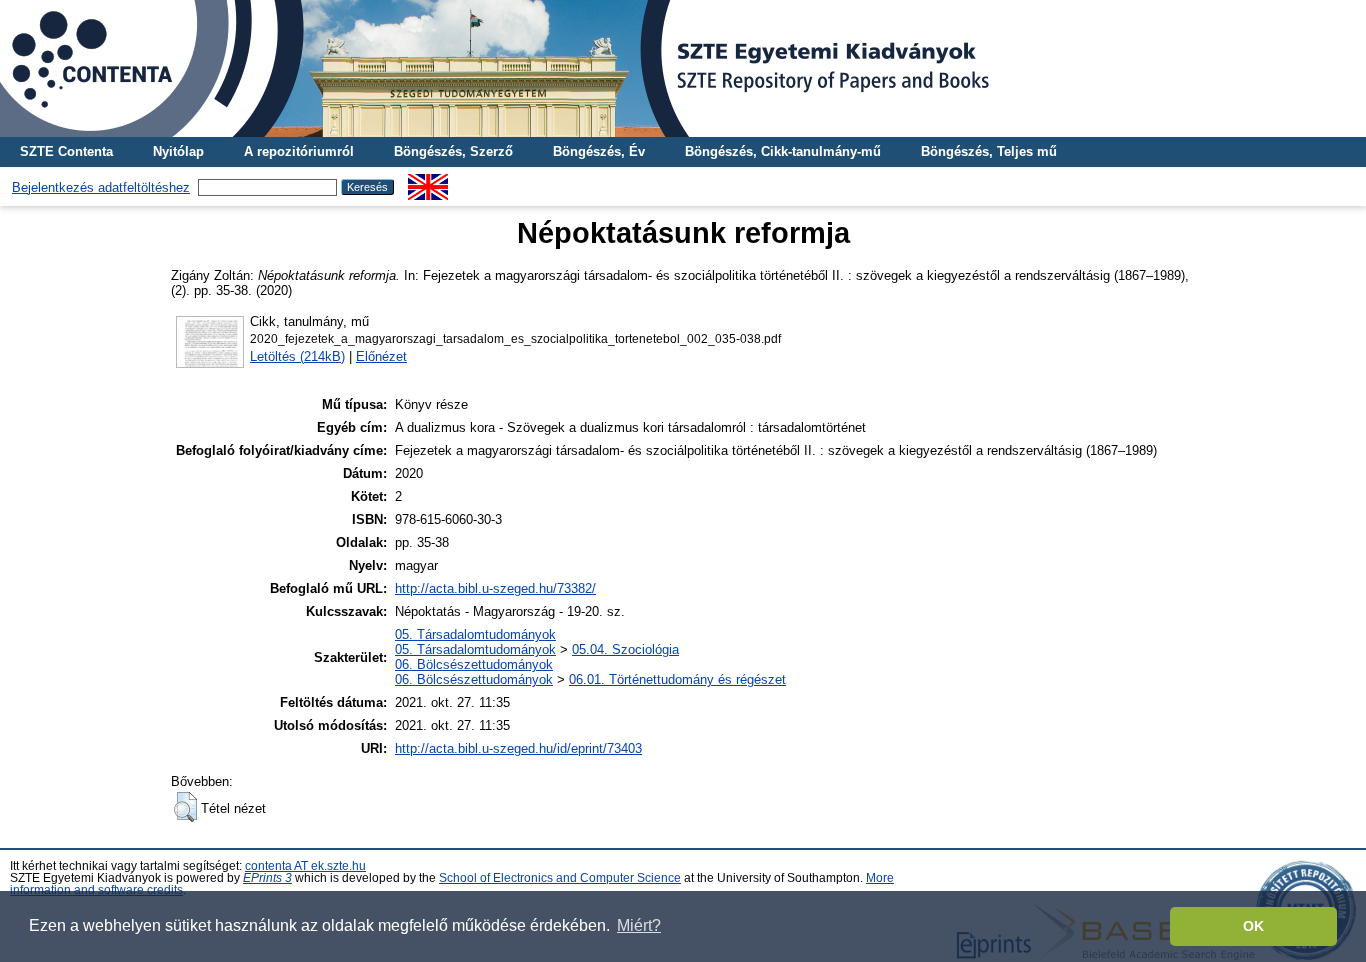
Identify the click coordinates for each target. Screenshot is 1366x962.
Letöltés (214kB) (297, 356)
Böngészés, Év (599, 151)
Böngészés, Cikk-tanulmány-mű (783, 151)
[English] (428, 181)
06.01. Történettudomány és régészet (677, 679)
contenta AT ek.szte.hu (305, 866)
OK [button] (1253, 926)
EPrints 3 (267, 878)
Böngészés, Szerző (453, 151)
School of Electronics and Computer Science (560, 878)
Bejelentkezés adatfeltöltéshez (101, 187)
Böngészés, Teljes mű (989, 151)
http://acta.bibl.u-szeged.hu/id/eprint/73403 (518, 748)
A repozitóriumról (299, 151)
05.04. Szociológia (625, 649)
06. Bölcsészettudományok (474, 664)
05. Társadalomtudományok (475, 634)
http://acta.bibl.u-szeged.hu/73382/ (495, 588)
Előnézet (381, 356)
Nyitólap (178, 151)
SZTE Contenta (66, 151)
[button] (185, 807)
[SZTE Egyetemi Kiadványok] (683, 68)
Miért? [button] (639, 925)
